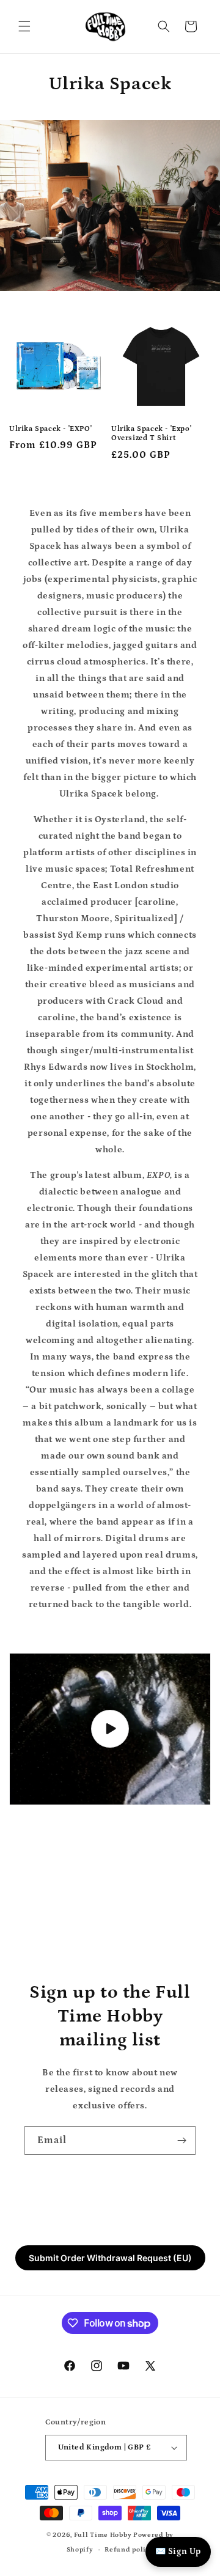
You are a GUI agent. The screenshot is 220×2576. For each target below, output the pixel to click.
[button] (24, 26)
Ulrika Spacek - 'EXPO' (50, 429)
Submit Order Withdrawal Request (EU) (110, 2258)
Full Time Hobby (103, 2535)
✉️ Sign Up (178, 2552)
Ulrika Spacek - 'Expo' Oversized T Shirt (151, 434)
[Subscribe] (182, 2140)
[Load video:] (110, 1729)
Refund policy (129, 2550)
